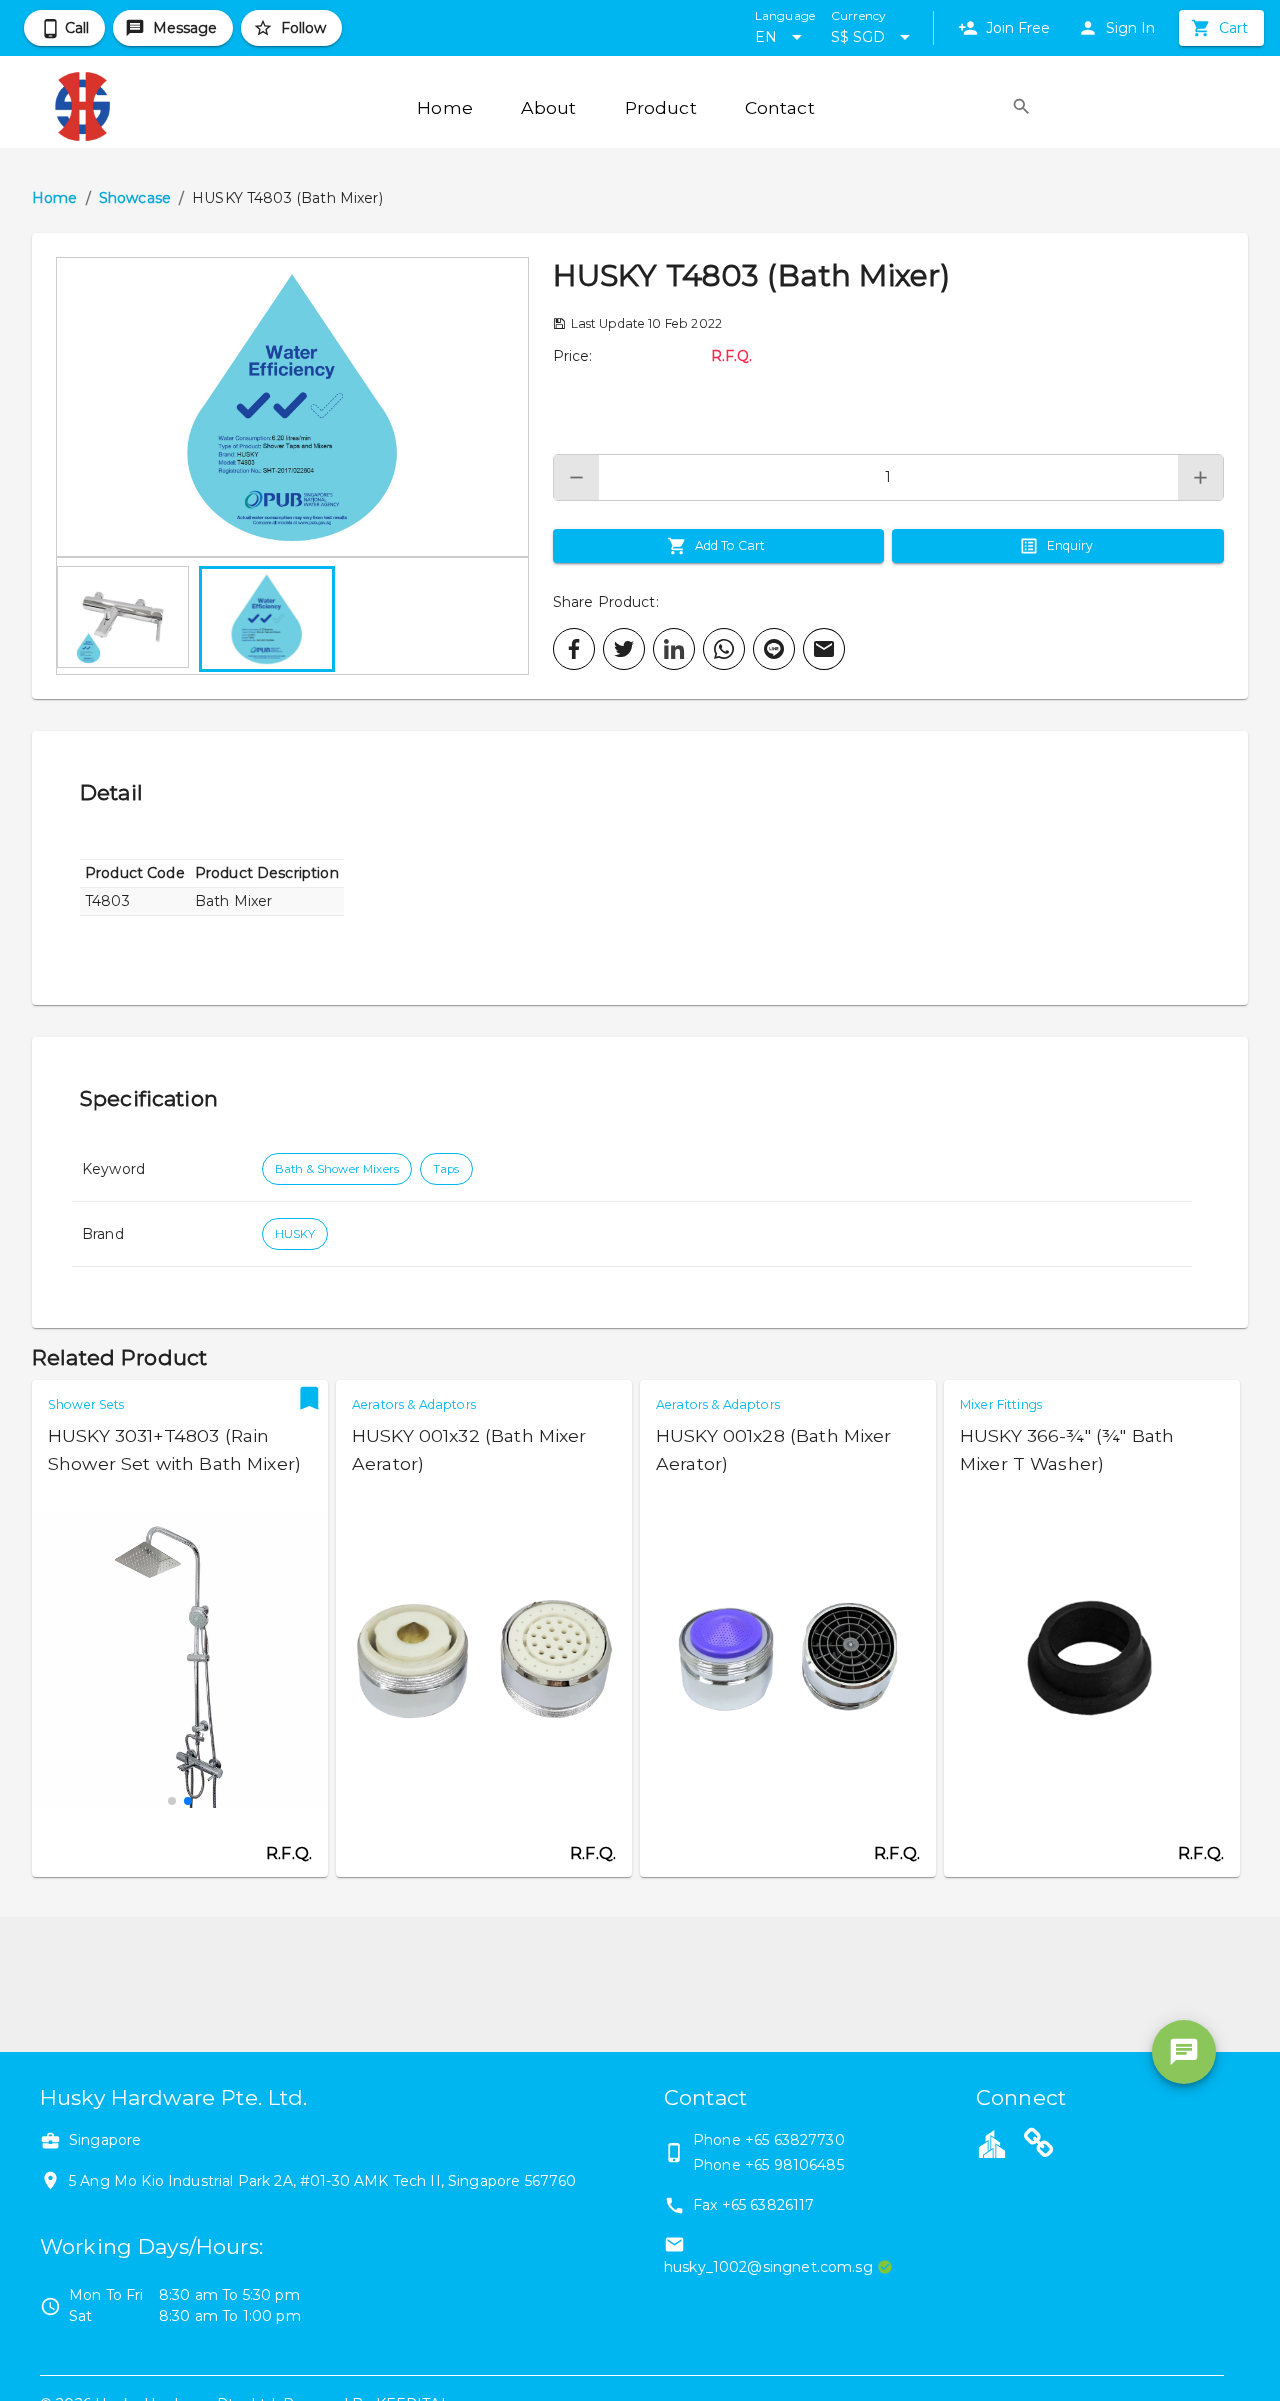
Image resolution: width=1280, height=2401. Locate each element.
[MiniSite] (1039, 2146)
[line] (774, 649)
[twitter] (624, 649)
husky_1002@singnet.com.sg (768, 2267)
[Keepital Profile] (992, 2143)
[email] (824, 649)
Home (55, 198)
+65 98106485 (794, 2165)
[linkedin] (674, 649)
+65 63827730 (795, 2140)
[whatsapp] (724, 649)
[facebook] (574, 649)
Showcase (135, 198)
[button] (292, 407)
